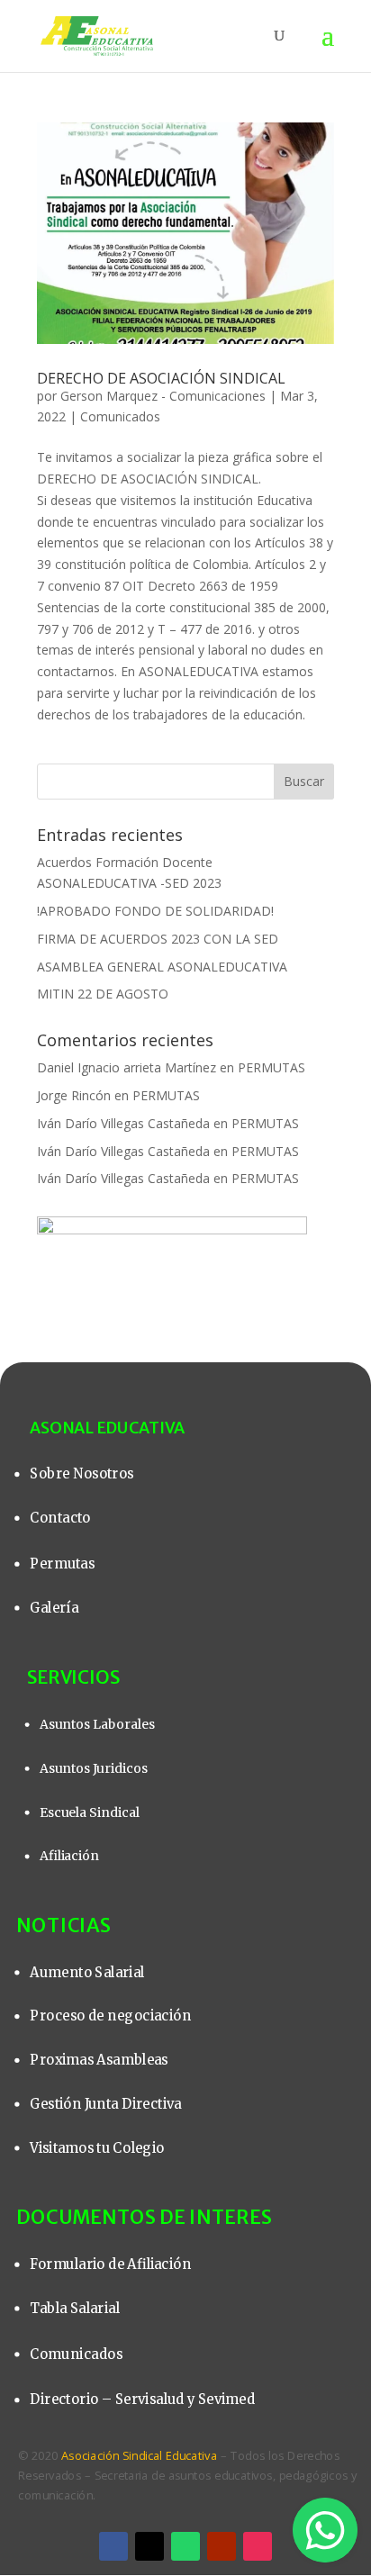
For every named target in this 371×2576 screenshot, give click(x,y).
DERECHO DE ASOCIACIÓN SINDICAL (161, 378)
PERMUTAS (271, 1067)
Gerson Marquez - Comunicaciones (163, 396)
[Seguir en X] (149, 2546)
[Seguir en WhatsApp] (185, 2546)
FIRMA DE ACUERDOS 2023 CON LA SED (158, 939)
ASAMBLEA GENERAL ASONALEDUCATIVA (162, 967)
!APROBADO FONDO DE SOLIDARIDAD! (155, 911)
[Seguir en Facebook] (113, 2546)
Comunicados (120, 416)
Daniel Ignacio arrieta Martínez (127, 1067)
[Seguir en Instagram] (258, 2546)
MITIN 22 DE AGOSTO (103, 994)
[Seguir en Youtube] (222, 2546)
